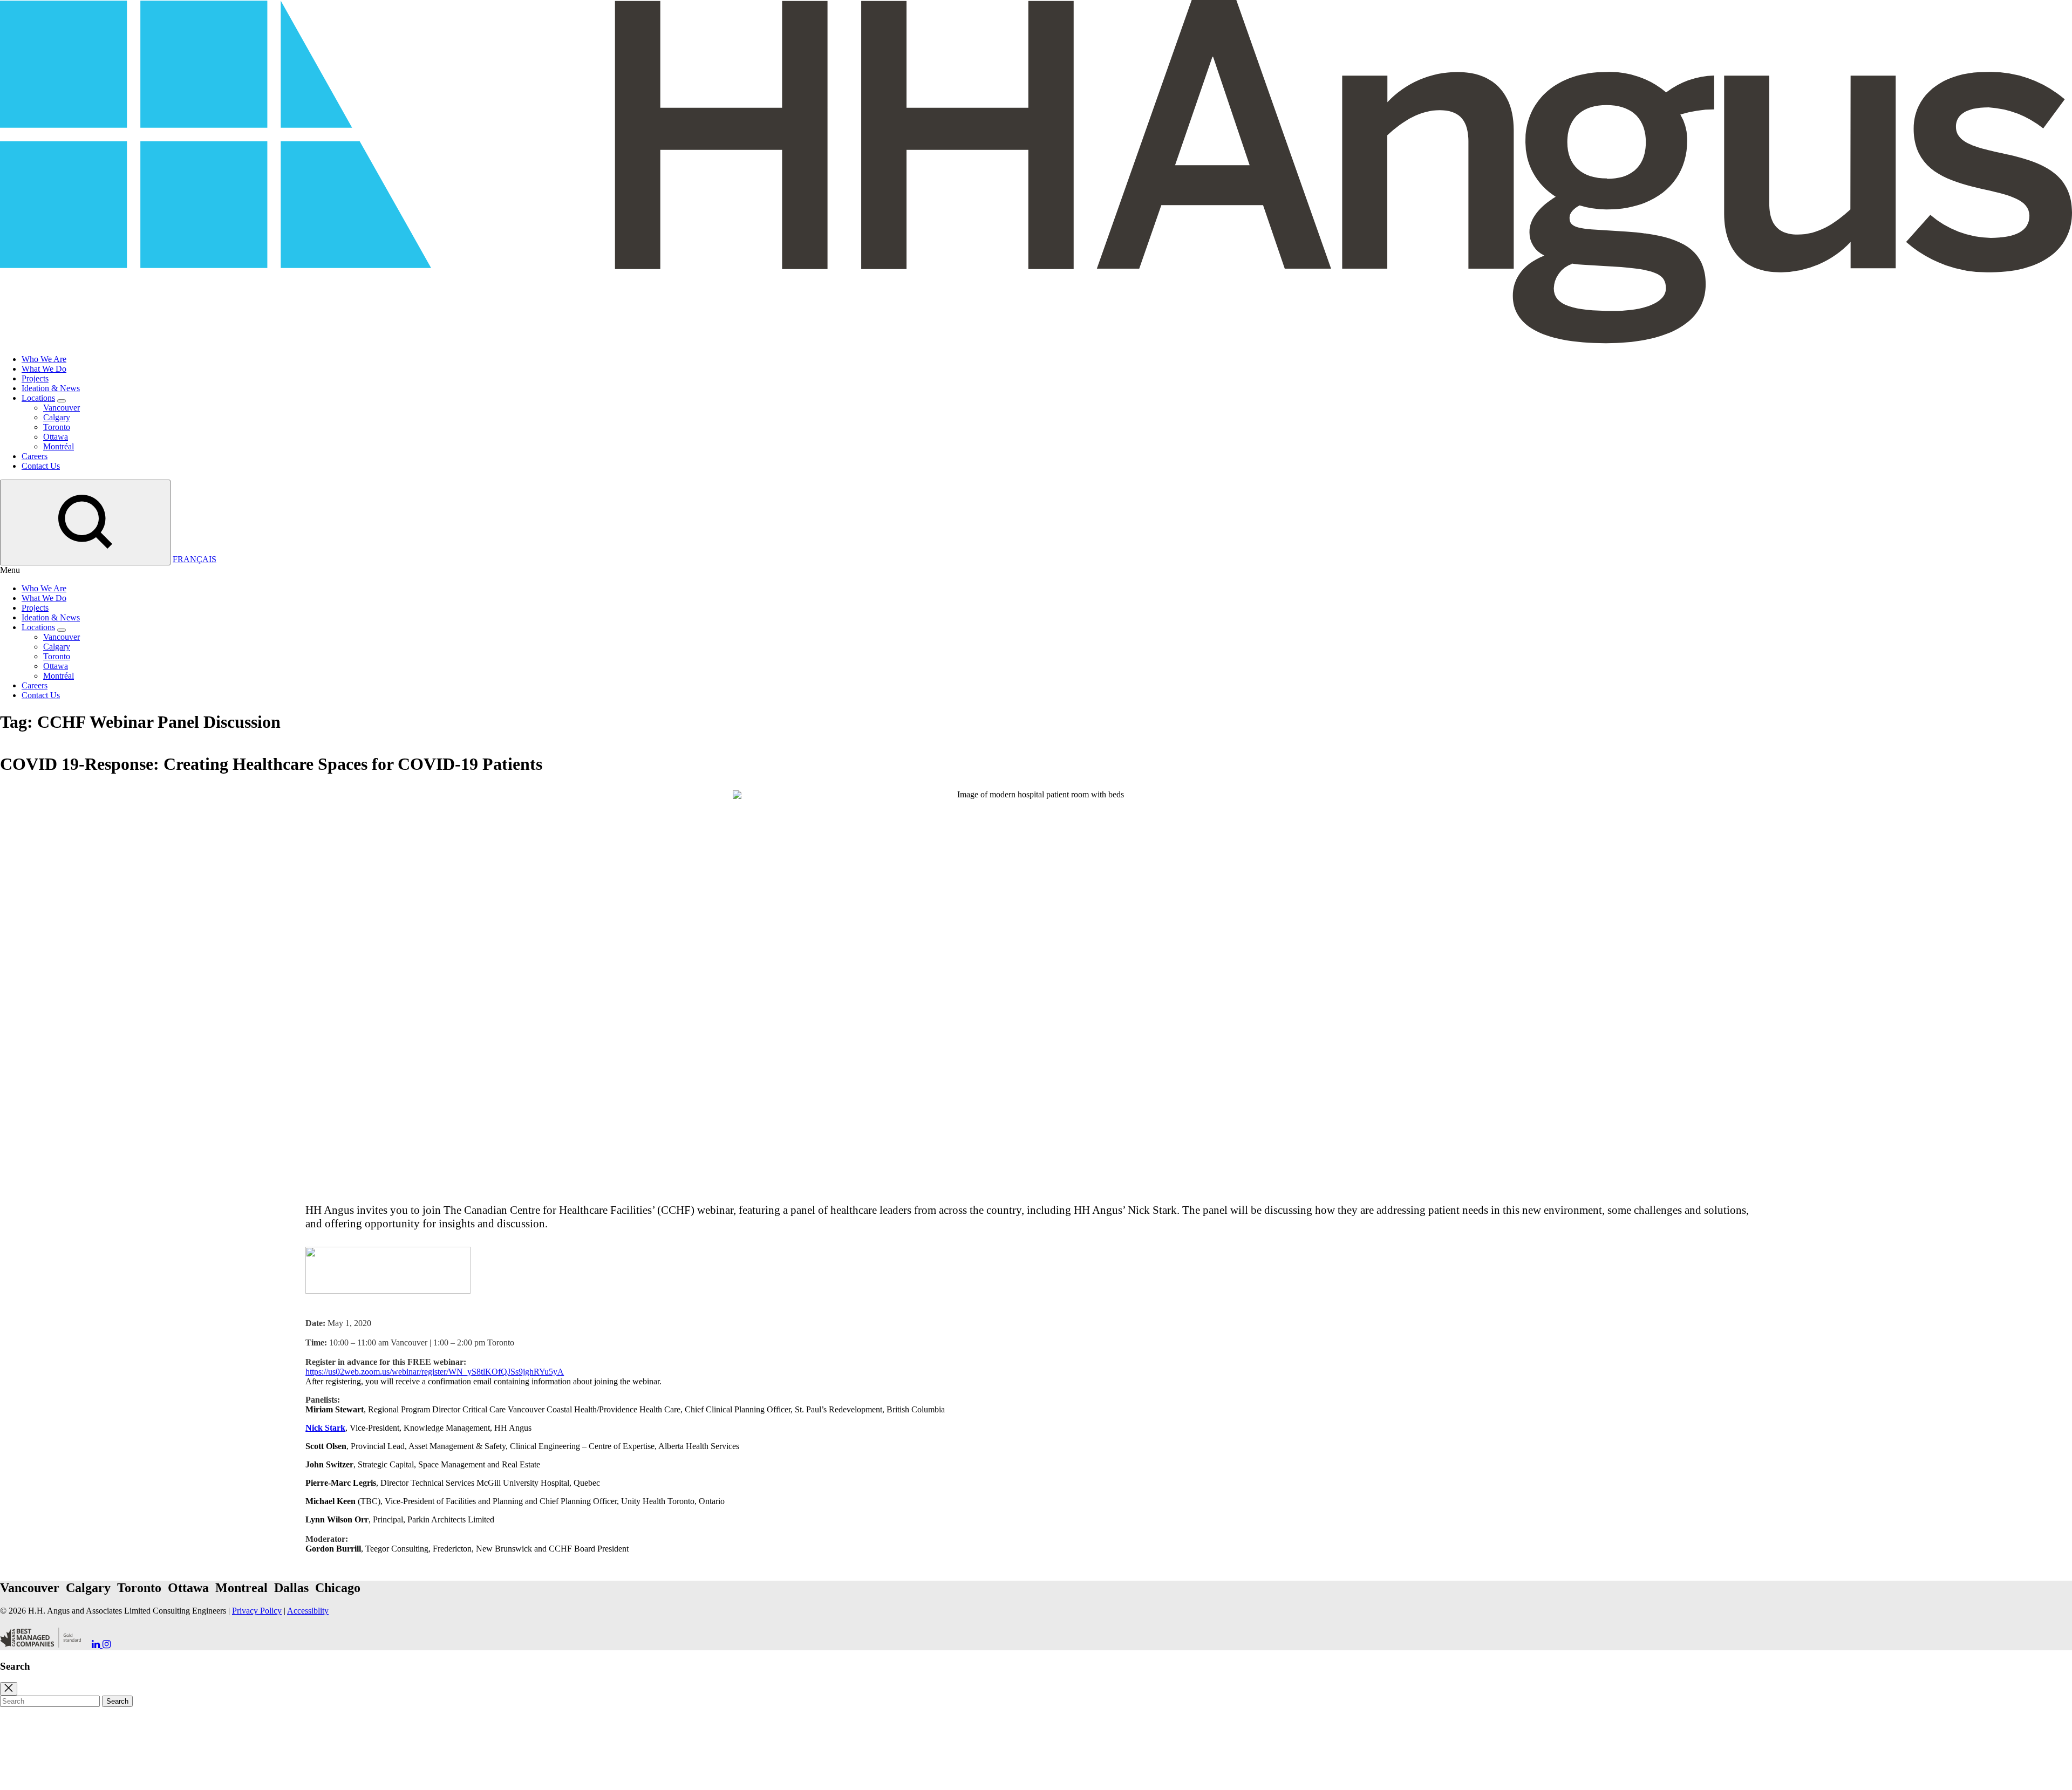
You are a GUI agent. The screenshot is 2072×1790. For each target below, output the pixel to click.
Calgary (57, 417)
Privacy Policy (257, 1611)
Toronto (57, 427)
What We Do (44, 369)
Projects (35, 378)
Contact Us (41, 466)
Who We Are (44, 359)
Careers (35, 456)
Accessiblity (308, 1611)
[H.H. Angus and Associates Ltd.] (1036, 341)
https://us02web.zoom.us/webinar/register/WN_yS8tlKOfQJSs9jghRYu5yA (435, 1372)
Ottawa (56, 437)
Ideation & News (51, 388)
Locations (38, 398)
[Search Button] (85, 522)
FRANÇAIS (195, 559)
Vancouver (62, 408)
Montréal (59, 446)
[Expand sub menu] (62, 401)
